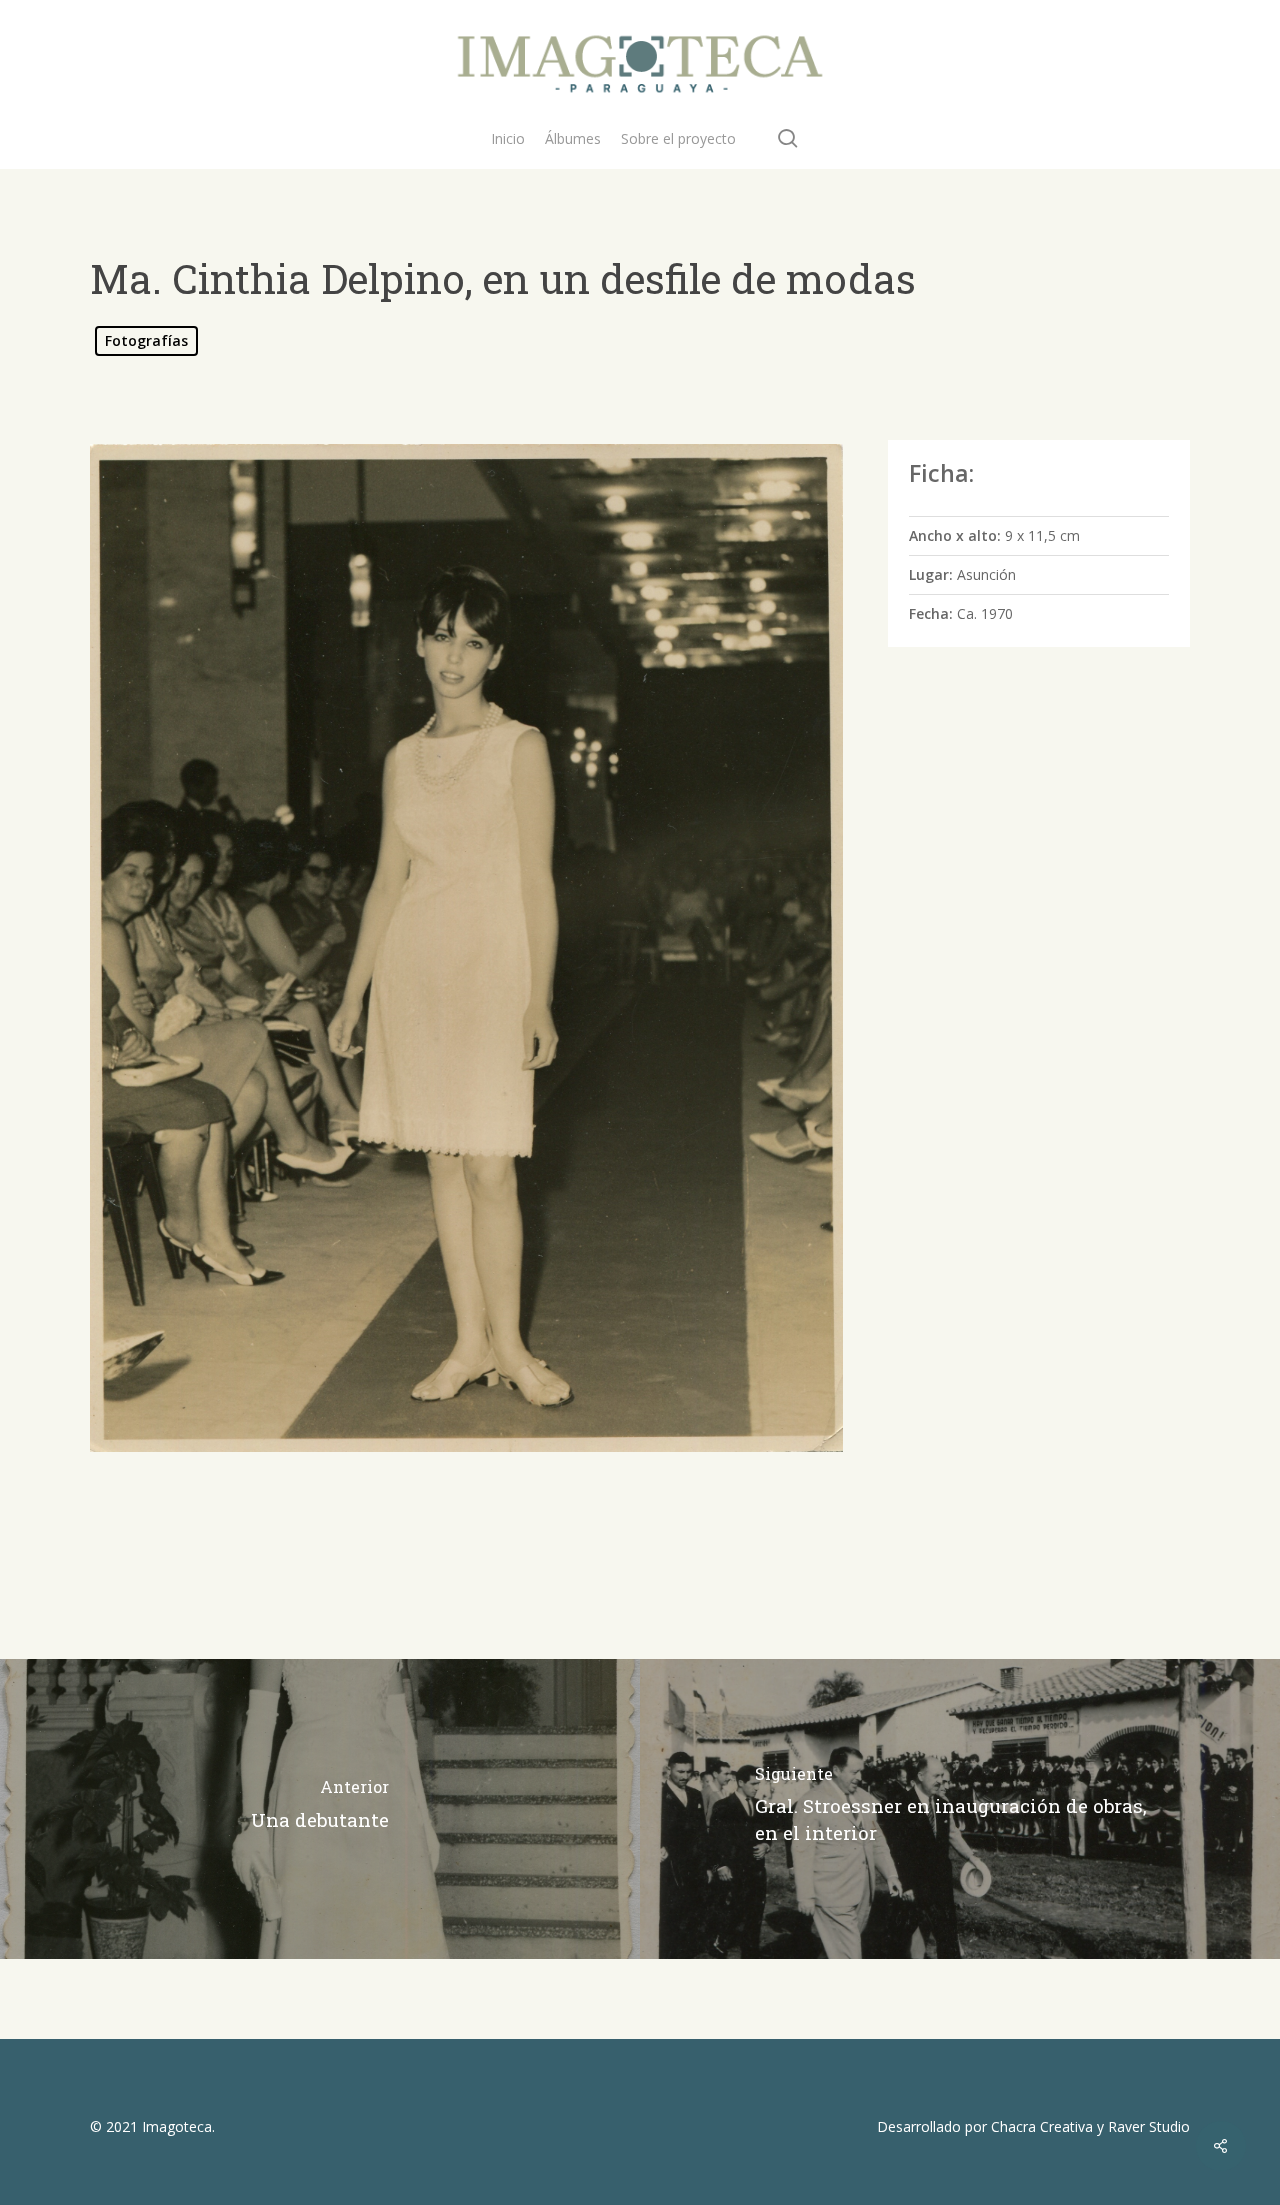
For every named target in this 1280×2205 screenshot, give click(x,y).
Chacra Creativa (1042, 2126)
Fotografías (146, 340)
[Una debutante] (320, 1809)
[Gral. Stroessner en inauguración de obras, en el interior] (960, 1809)
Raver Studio (1149, 2126)
